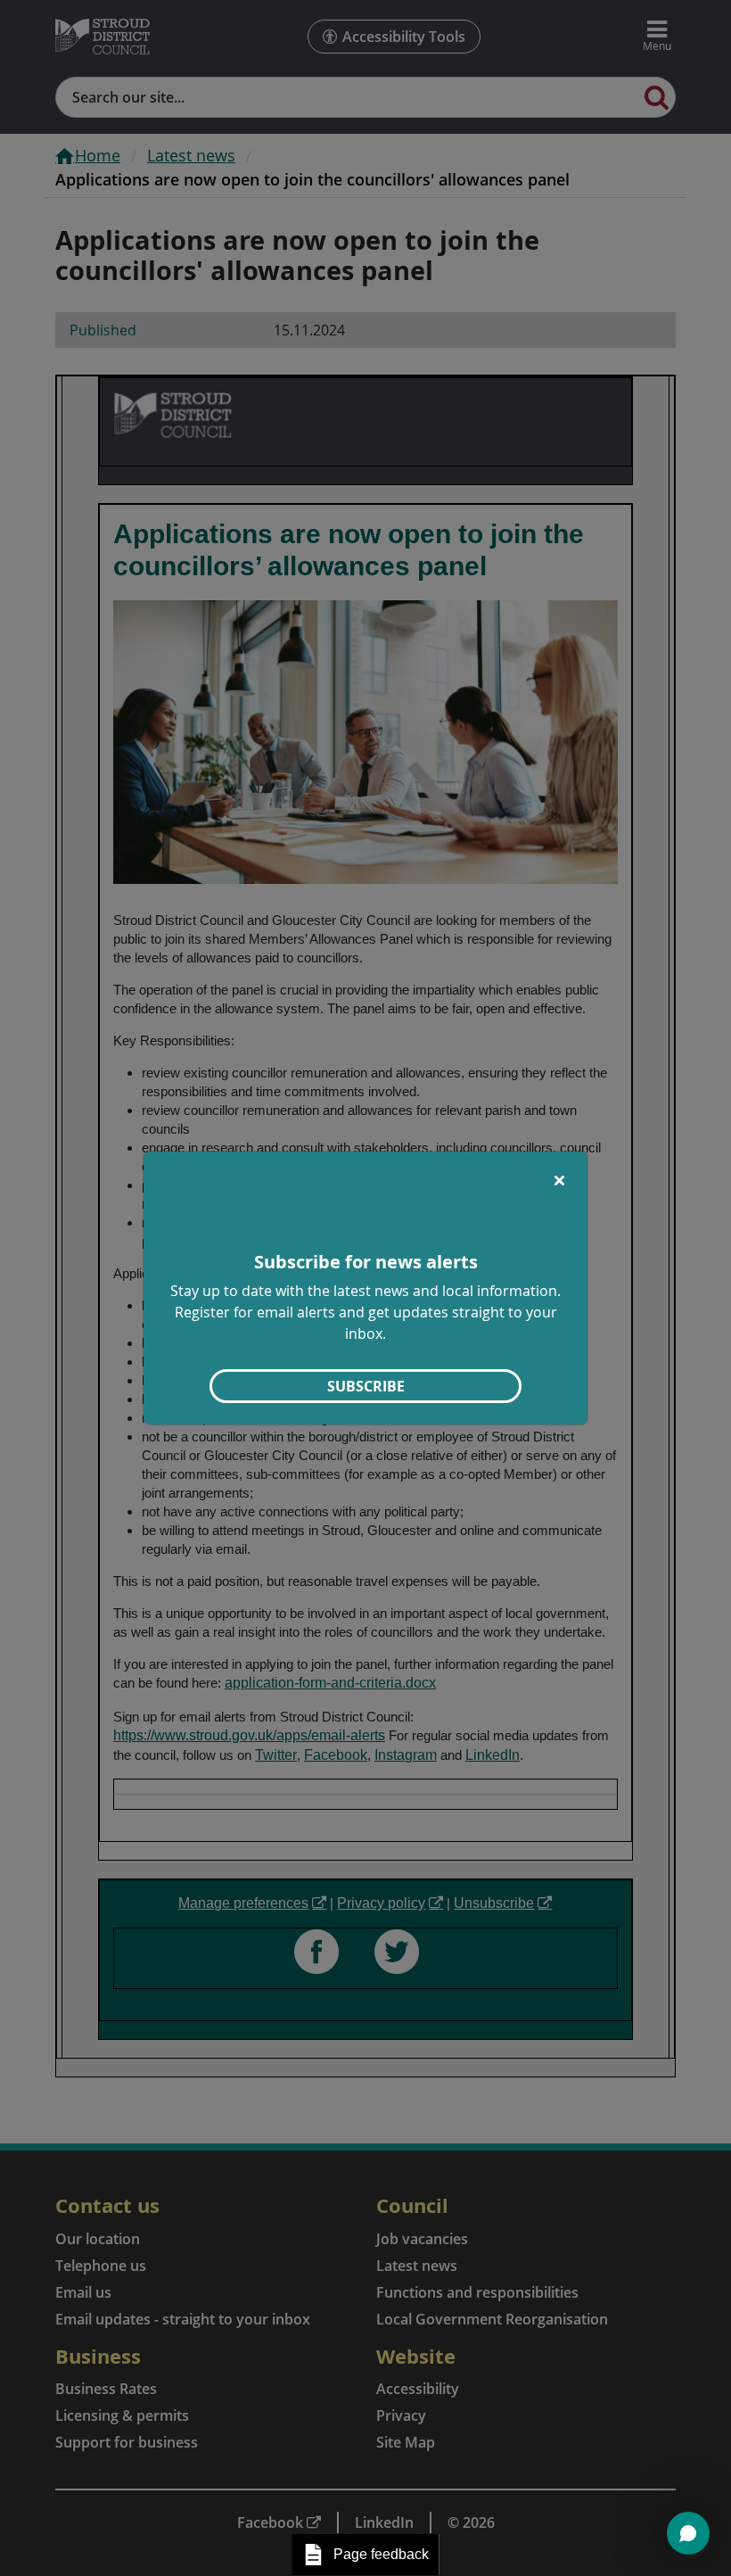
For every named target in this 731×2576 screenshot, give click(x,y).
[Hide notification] (559, 1180)
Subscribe (366, 1386)
